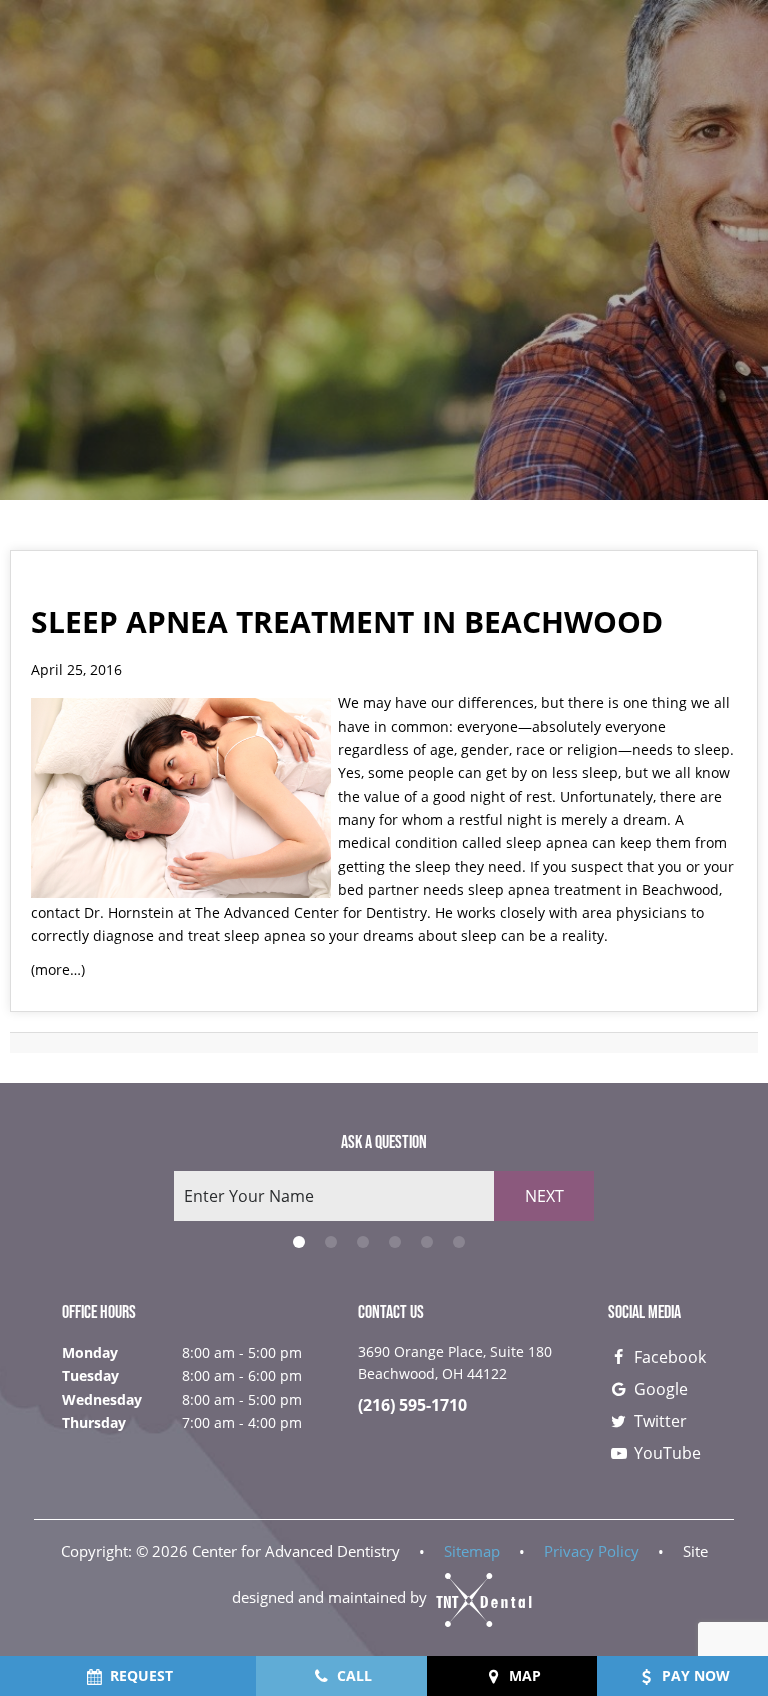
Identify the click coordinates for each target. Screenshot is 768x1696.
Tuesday (90, 1375)
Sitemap (472, 1551)
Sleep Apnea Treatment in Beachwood (347, 621)
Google (659, 1389)
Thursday (94, 1422)
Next (544, 1196)
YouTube (665, 1453)
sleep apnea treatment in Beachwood (593, 889)
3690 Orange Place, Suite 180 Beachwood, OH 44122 (455, 1362)
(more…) (58, 969)
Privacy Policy (591, 1551)
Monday (90, 1352)
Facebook (668, 1357)
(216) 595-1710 (412, 1405)
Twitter (658, 1421)
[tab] (299, 1242)
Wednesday (102, 1399)
